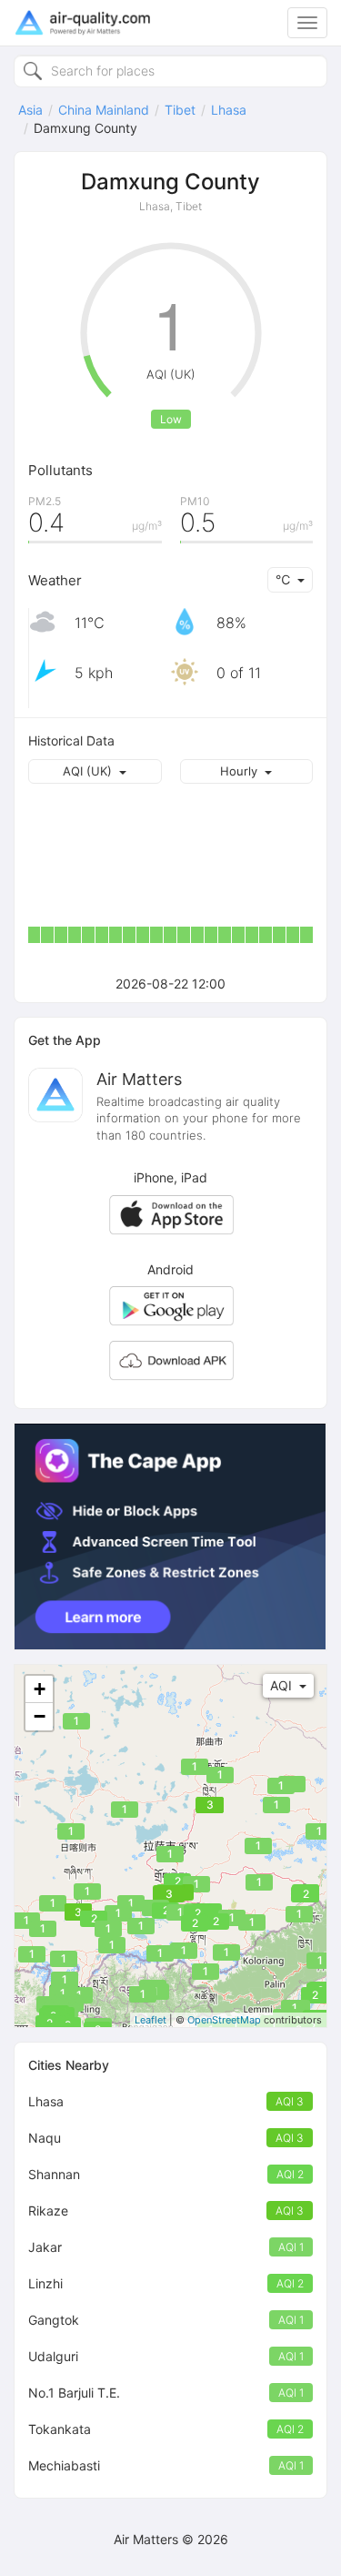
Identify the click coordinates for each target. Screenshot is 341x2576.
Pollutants (60, 470)
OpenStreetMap (224, 2020)
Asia (30, 110)
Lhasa (229, 110)
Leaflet (150, 2020)
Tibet (180, 110)
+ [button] (40, 1689)
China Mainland (104, 110)
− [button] (40, 1716)
